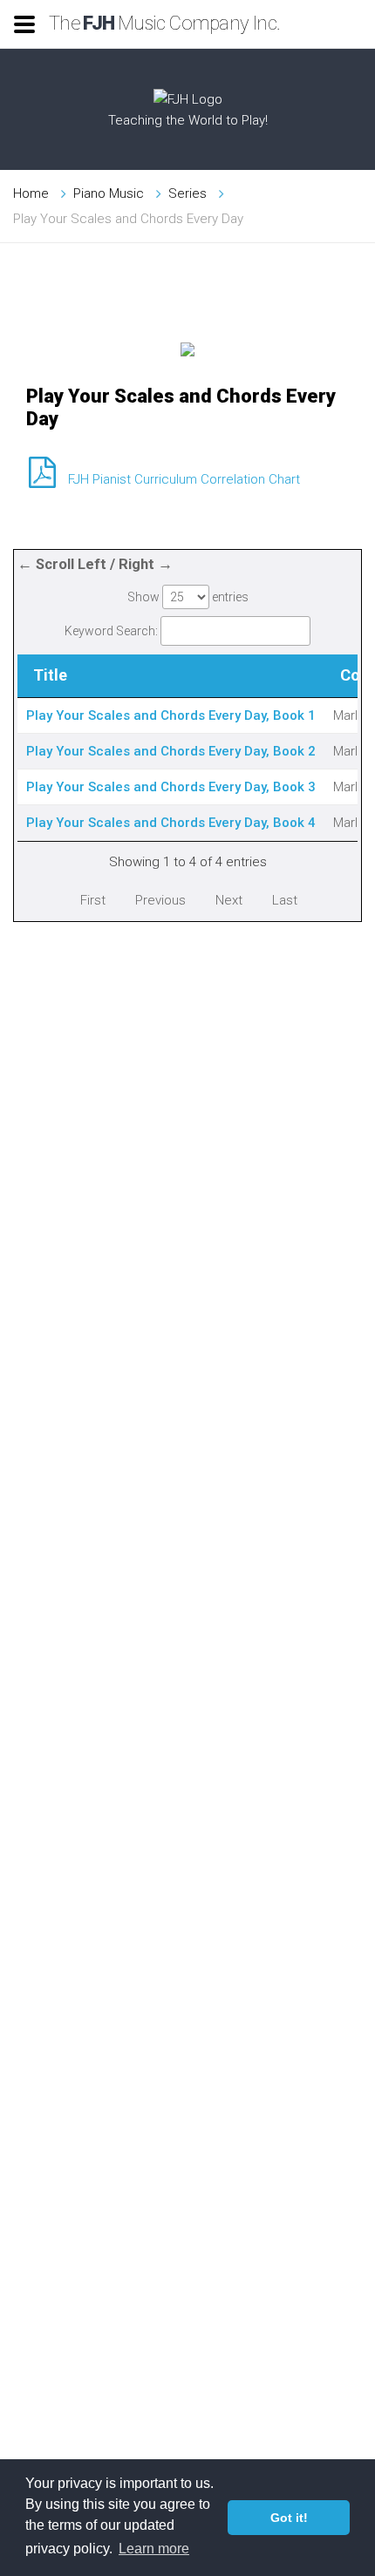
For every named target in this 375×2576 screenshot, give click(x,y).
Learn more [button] (154, 2549)
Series (187, 193)
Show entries (188, 597)
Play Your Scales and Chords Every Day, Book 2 (171, 751)
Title (50, 675)
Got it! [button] (289, 2518)
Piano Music (109, 193)
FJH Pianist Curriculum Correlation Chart (184, 479)
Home (31, 193)
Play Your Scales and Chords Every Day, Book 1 (171, 715)
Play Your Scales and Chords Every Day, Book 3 (171, 787)
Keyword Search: (111, 631)
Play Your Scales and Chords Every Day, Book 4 (171, 823)
